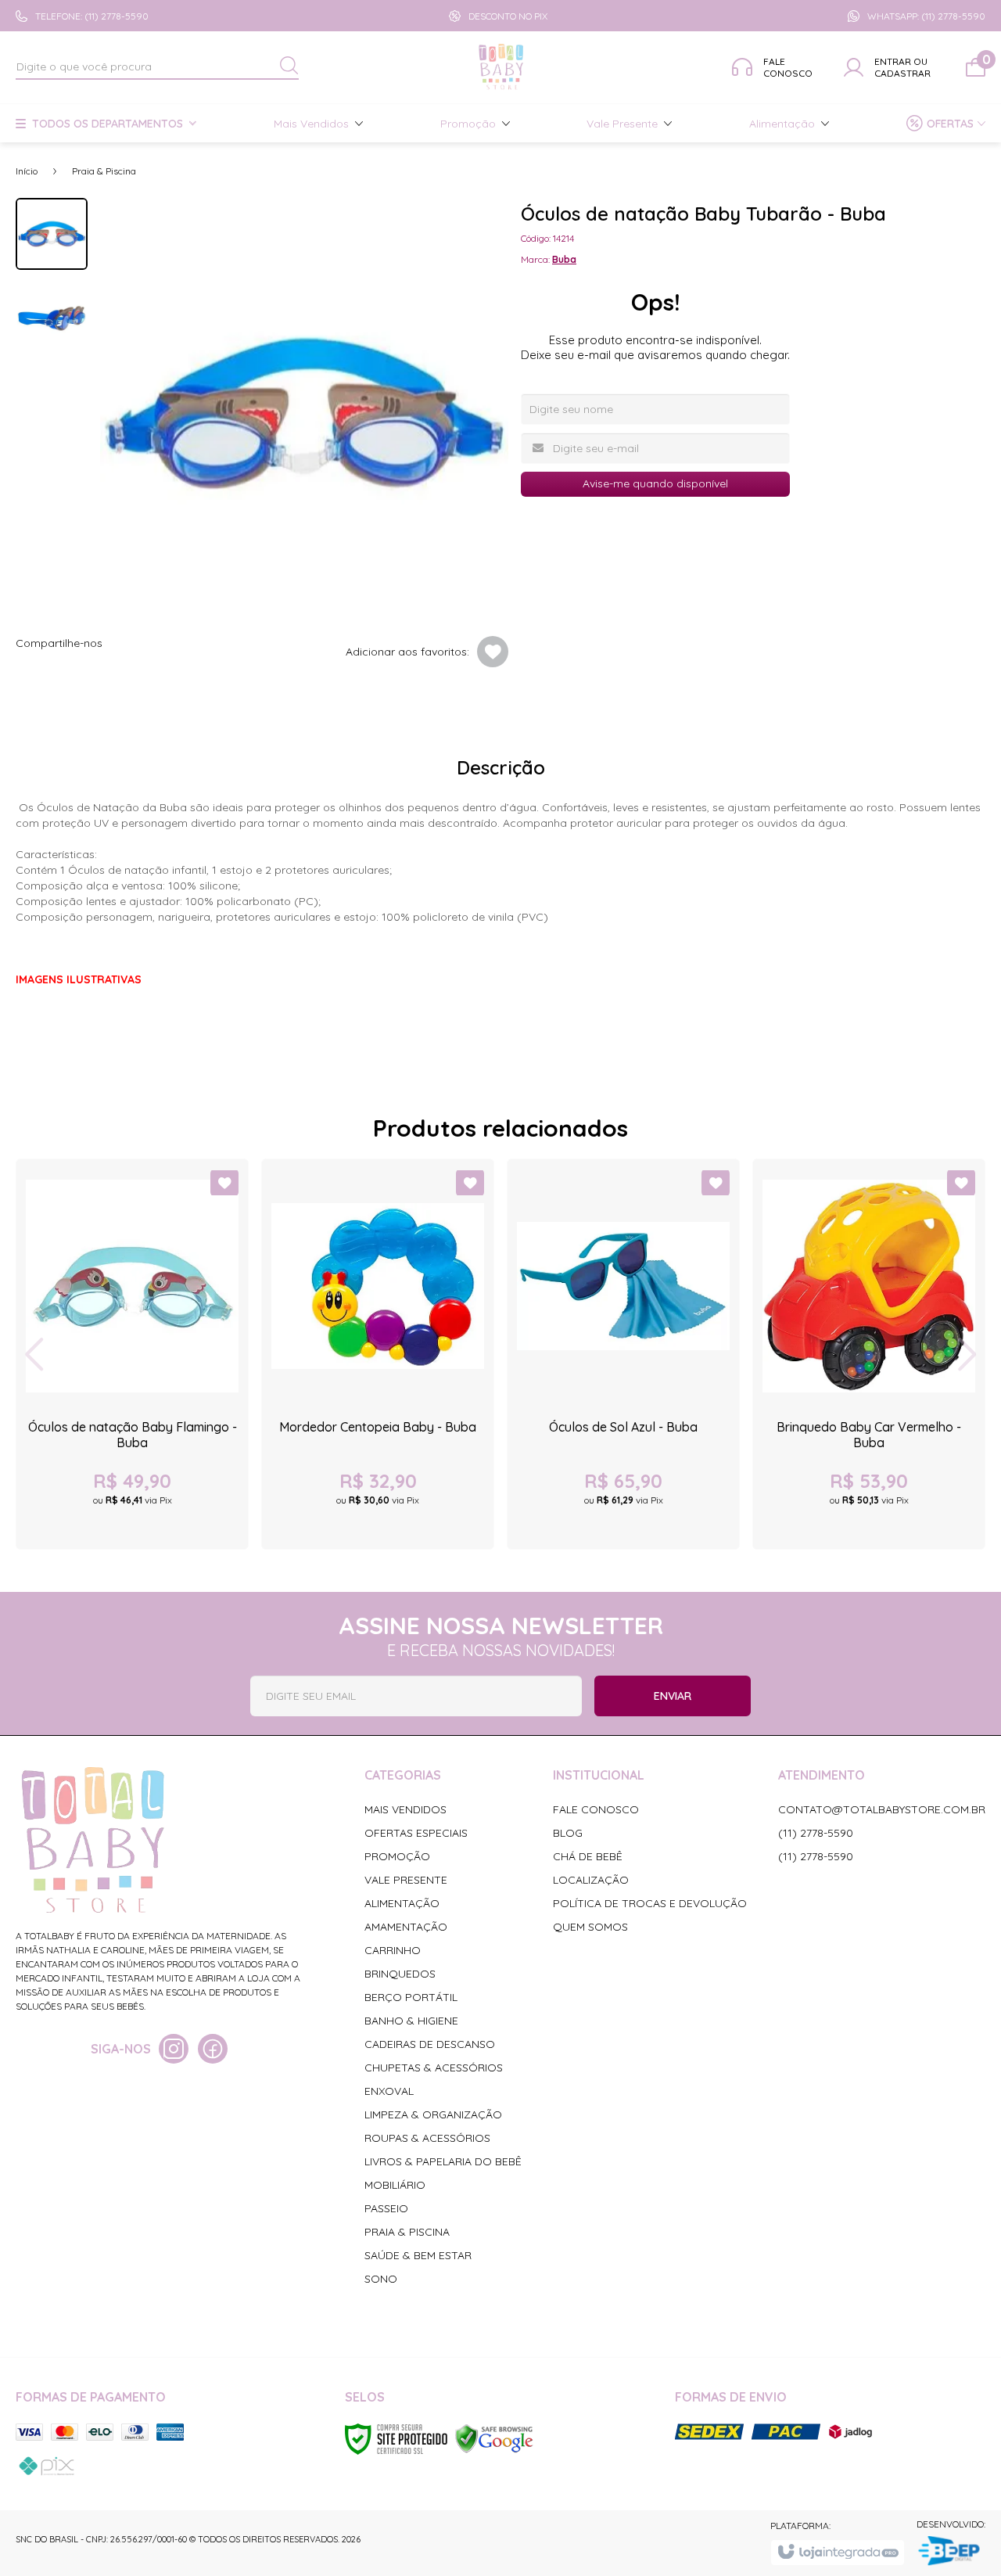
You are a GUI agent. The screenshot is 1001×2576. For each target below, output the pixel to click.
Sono (381, 2279)
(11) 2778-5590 (816, 1833)
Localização (591, 1880)
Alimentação (402, 1903)
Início (27, 171)
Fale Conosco (596, 1809)
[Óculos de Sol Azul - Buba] (623, 1354)
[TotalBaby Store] (502, 67)
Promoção (397, 1856)
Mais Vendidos (405, 1809)
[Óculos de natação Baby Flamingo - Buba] (132, 1354)
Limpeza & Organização (433, 2114)
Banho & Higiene (411, 2021)
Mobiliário (395, 2185)
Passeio (386, 2208)
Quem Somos (590, 1927)
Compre (132, 1514)
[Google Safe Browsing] (494, 2438)
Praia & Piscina (104, 171)
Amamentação (406, 1927)
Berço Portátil (411, 1997)
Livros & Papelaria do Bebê (443, 2161)
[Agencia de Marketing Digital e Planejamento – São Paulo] (951, 2552)
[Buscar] (289, 66)
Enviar (673, 1696)
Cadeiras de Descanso (430, 2044)
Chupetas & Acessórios (434, 2068)
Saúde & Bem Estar (418, 2255)
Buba (564, 259)
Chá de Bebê (588, 1856)
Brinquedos (400, 1974)
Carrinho (393, 1950)
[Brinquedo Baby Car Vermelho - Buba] (869, 1354)
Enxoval (389, 2091)
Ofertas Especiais (416, 1833)
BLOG (568, 1833)
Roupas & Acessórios (427, 2138)
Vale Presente (406, 1880)
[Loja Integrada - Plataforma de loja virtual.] (837, 2553)
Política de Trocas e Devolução (650, 1903)
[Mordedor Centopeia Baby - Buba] (378, 1354)
